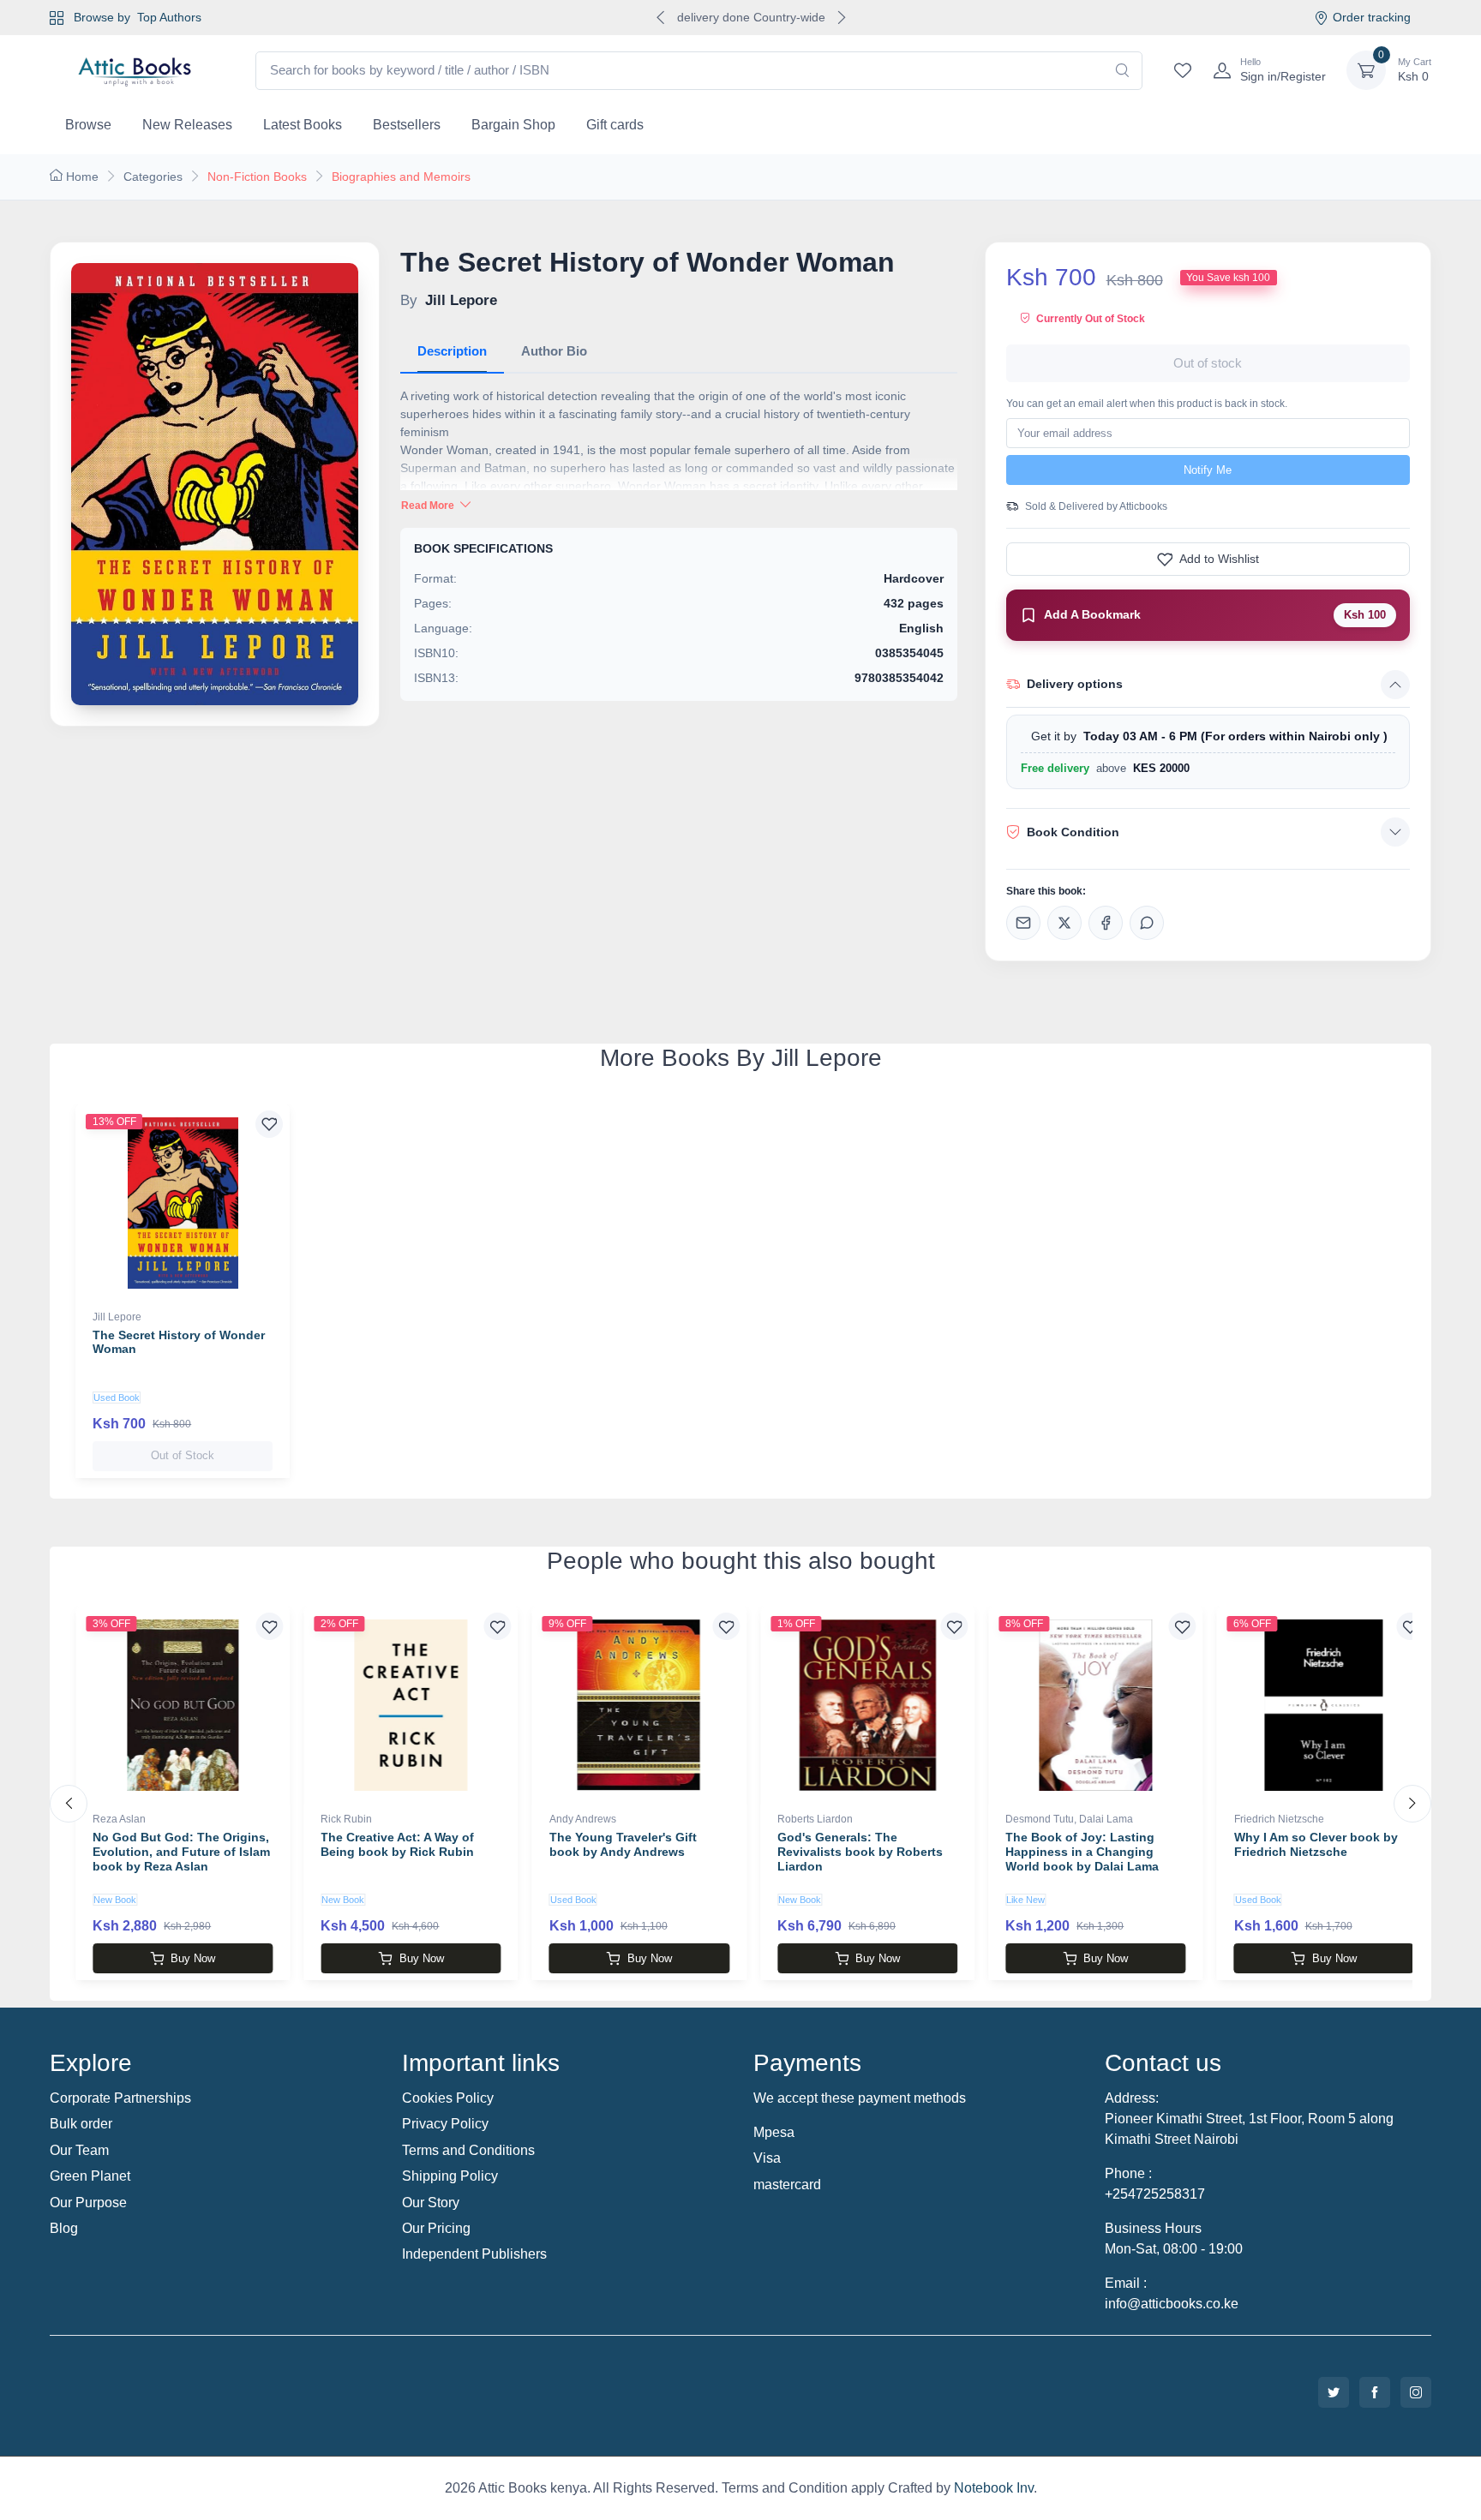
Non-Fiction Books (257, 177)
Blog (64, 2228)
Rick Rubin (346, 1819)
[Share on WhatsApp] (1147, 923)
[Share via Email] (1023, 923)
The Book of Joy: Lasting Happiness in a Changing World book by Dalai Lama (1082, 1852)
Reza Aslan (119, 1819)
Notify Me (1208, 470)
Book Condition (1073, 832)
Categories (153, 177)
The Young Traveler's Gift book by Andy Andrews (623, 1844)
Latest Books (303, 125)
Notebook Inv (994, 2488)
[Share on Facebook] (1106, 923)
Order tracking (1372, 17)
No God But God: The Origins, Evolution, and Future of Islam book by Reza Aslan (181, 1852)
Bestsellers (407, 125)
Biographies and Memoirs (401, 177)
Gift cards (615, 125)
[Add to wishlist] (269, 1124)
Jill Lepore (117, 1317)
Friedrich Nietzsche (1279, 1819)
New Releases (187, 125)
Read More (429, 506)
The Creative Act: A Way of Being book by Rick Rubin (397, 1844)
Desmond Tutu (1040, 1819)
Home (82, 177)
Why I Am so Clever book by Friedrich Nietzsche (1316, 1844)
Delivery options (1075, 684)
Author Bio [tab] (554, 351)
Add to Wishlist (1219, 559)
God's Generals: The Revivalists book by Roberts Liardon (860, 1852)
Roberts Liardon (815, 1819)
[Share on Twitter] (1064, 923)
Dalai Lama (1106, 1819)
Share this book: (1046, 891)
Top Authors (169, 17)
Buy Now (193, 1958)
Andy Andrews (583, 1819)
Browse (88, 125)
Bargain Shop (513, 125)
